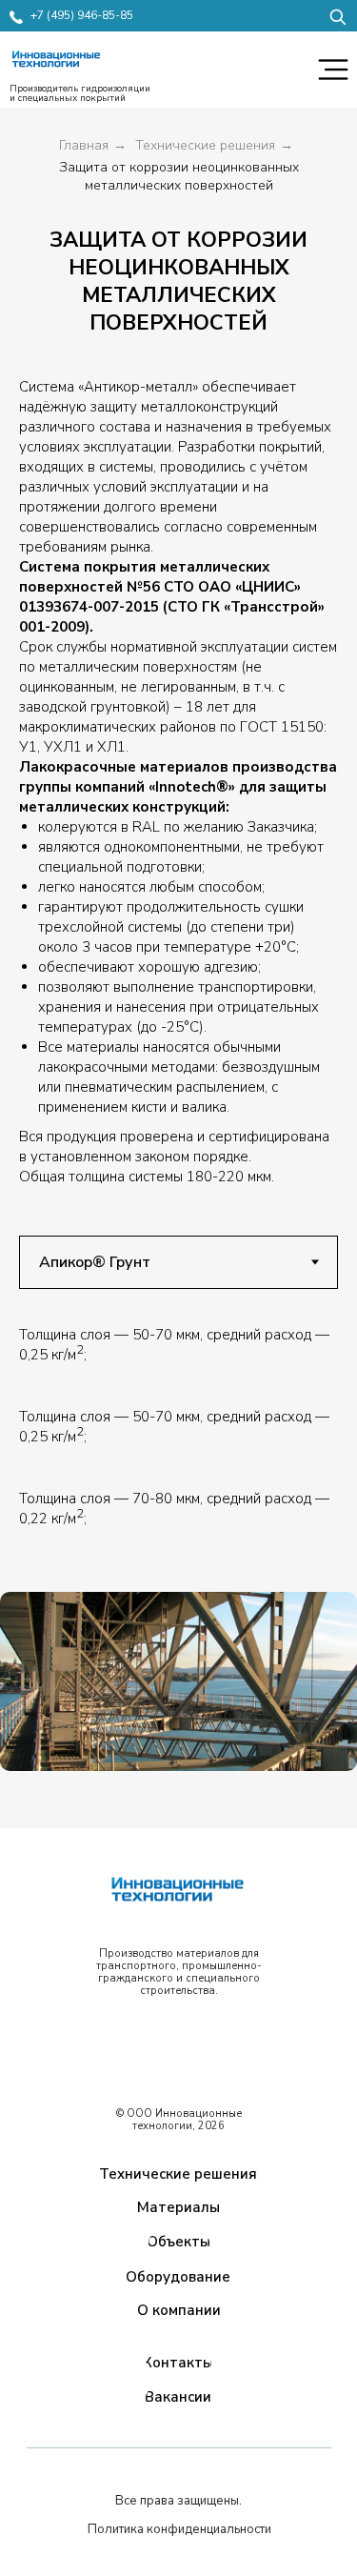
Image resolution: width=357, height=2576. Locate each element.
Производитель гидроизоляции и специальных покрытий (80, 93)
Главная (84, 145)
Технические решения (205, 145)
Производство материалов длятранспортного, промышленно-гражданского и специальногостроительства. (179, 1972)
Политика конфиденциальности (179, 2529)
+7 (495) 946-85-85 (82, 15)
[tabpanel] (178, 1358)
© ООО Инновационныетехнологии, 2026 (179, 2120)
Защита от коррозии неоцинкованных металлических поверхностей (179, 176)
